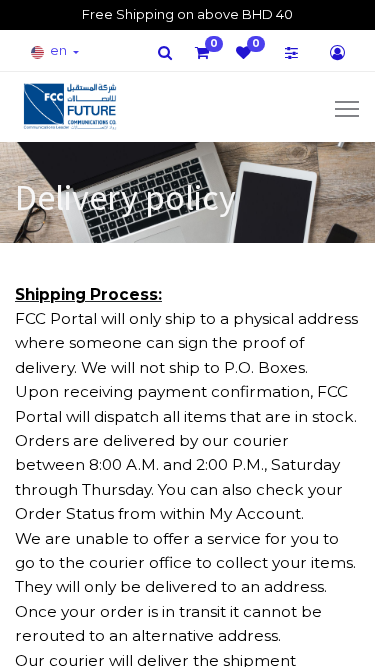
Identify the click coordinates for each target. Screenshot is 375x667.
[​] (165, 52)
